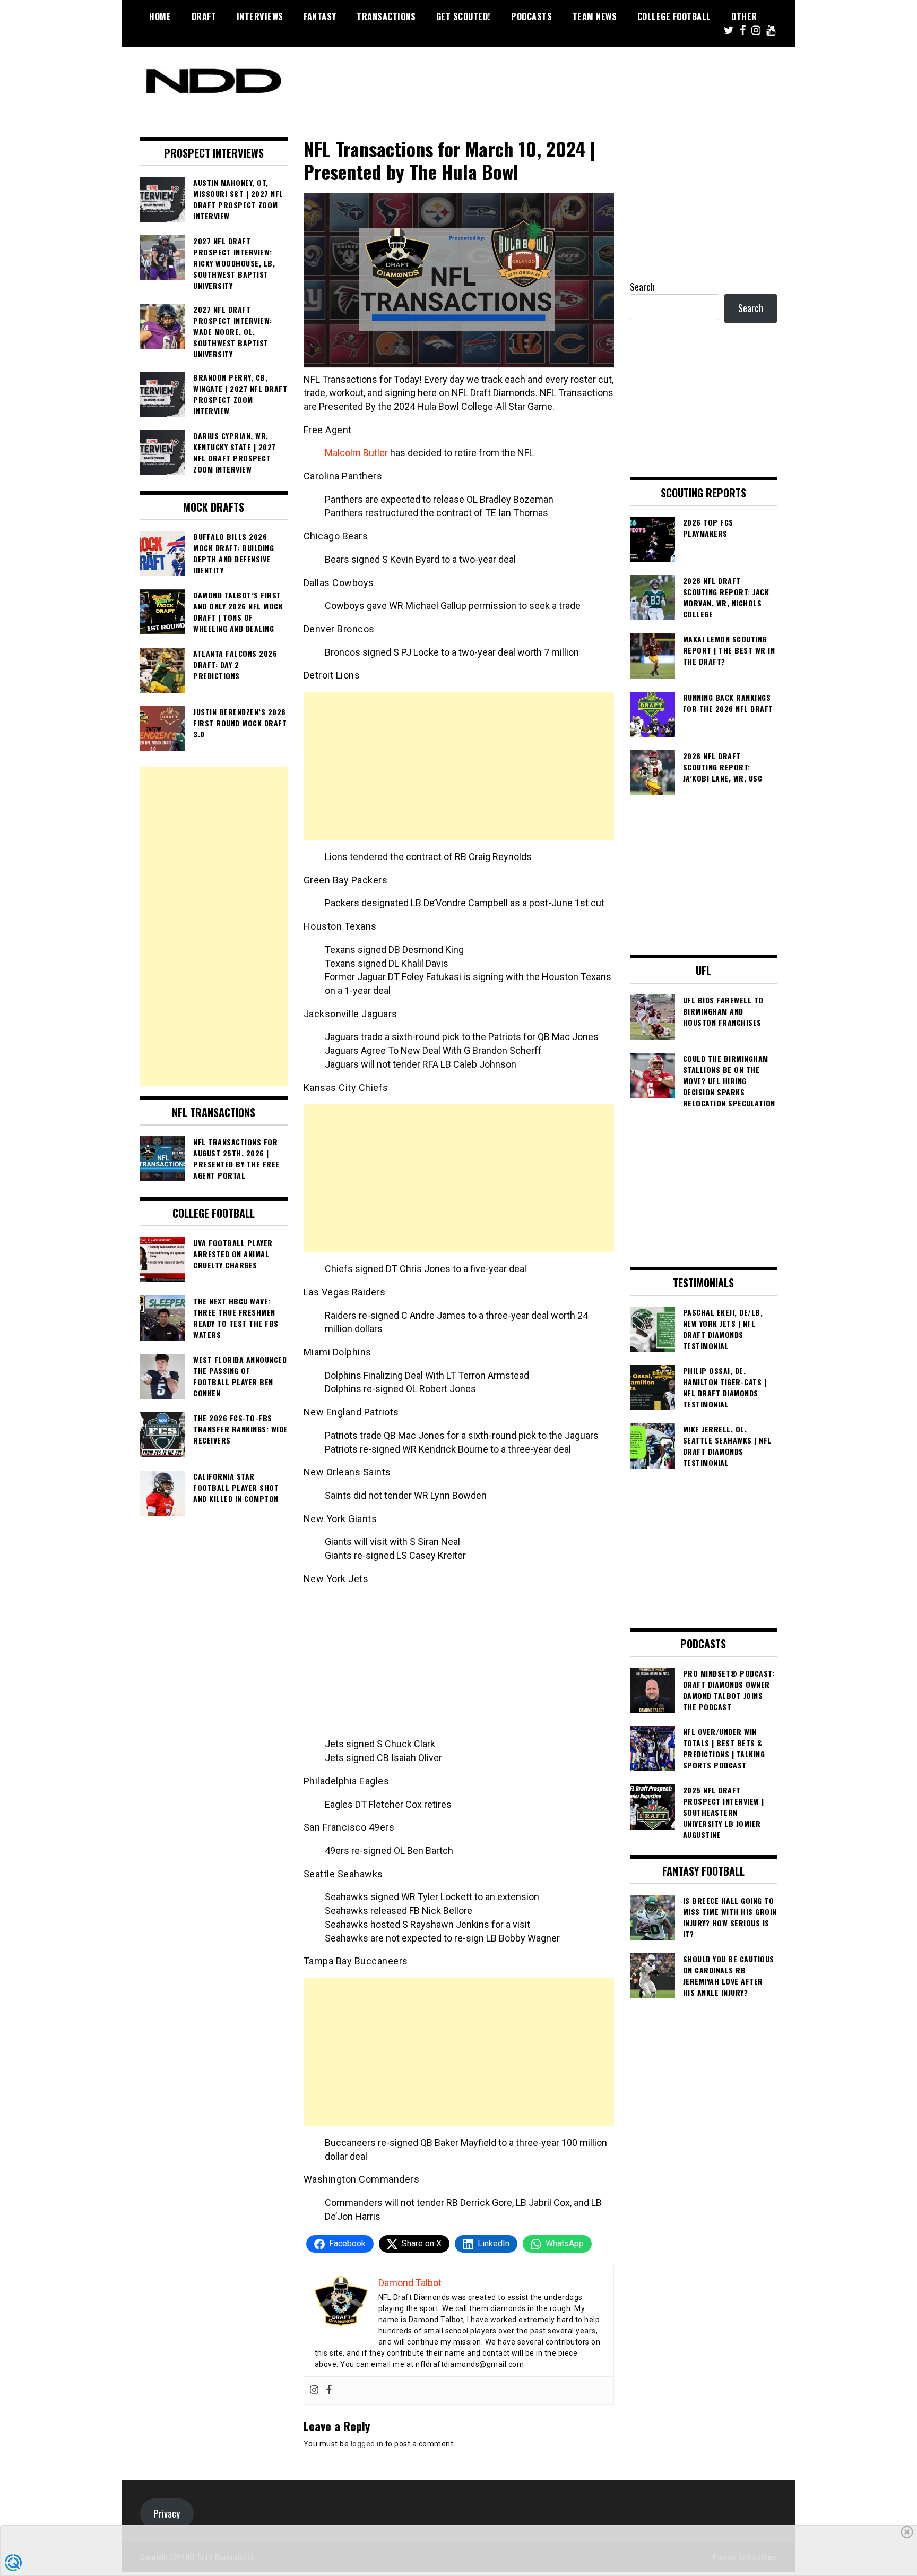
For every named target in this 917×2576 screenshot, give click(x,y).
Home (160, 16)
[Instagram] (314, 2390)
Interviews (260, 16)
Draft (204, 16)
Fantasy (320, 16)
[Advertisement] (459, 766)
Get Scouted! (464, 16)
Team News (595, 16)
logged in (367, 2444)
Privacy (167, 2513)
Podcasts (531, 16)
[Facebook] (329, 2390)
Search (642, 287)
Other (744, 16)
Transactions (386, 16)
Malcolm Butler (356, 453)
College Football (674, 16)
